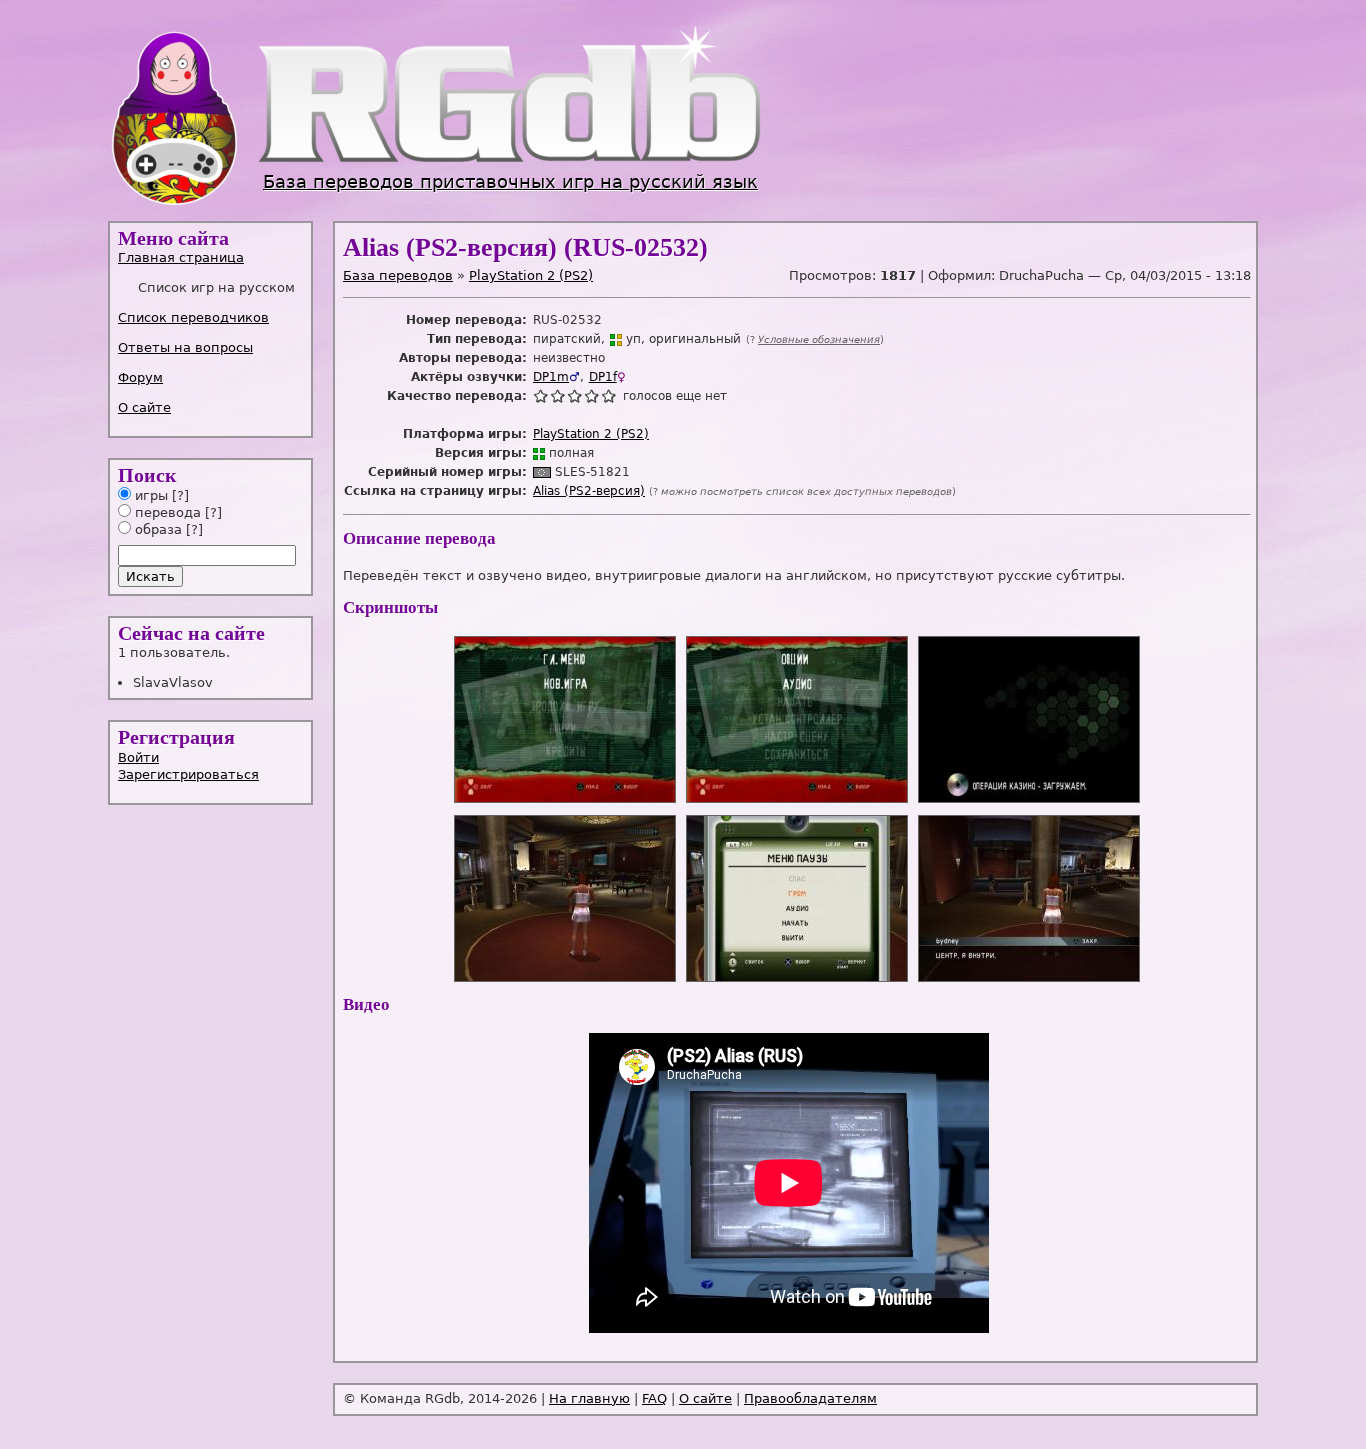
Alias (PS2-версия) (589, 491)
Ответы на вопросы (185, 347)
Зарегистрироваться (188, 774)
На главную (589, 1398)
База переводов (398, 275)
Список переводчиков (193, 317)
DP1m (551, 377)
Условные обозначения (819, 339)
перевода (166, 512)
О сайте (144, 407)
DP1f (603, 377)
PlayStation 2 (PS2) (531, 275)
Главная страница (181, 257)
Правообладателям (810, 1398)
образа (156, 529)
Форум (140, 377)
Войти (138, 757)
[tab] (212, 257)
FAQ (654, 1398)
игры (149, 495)
